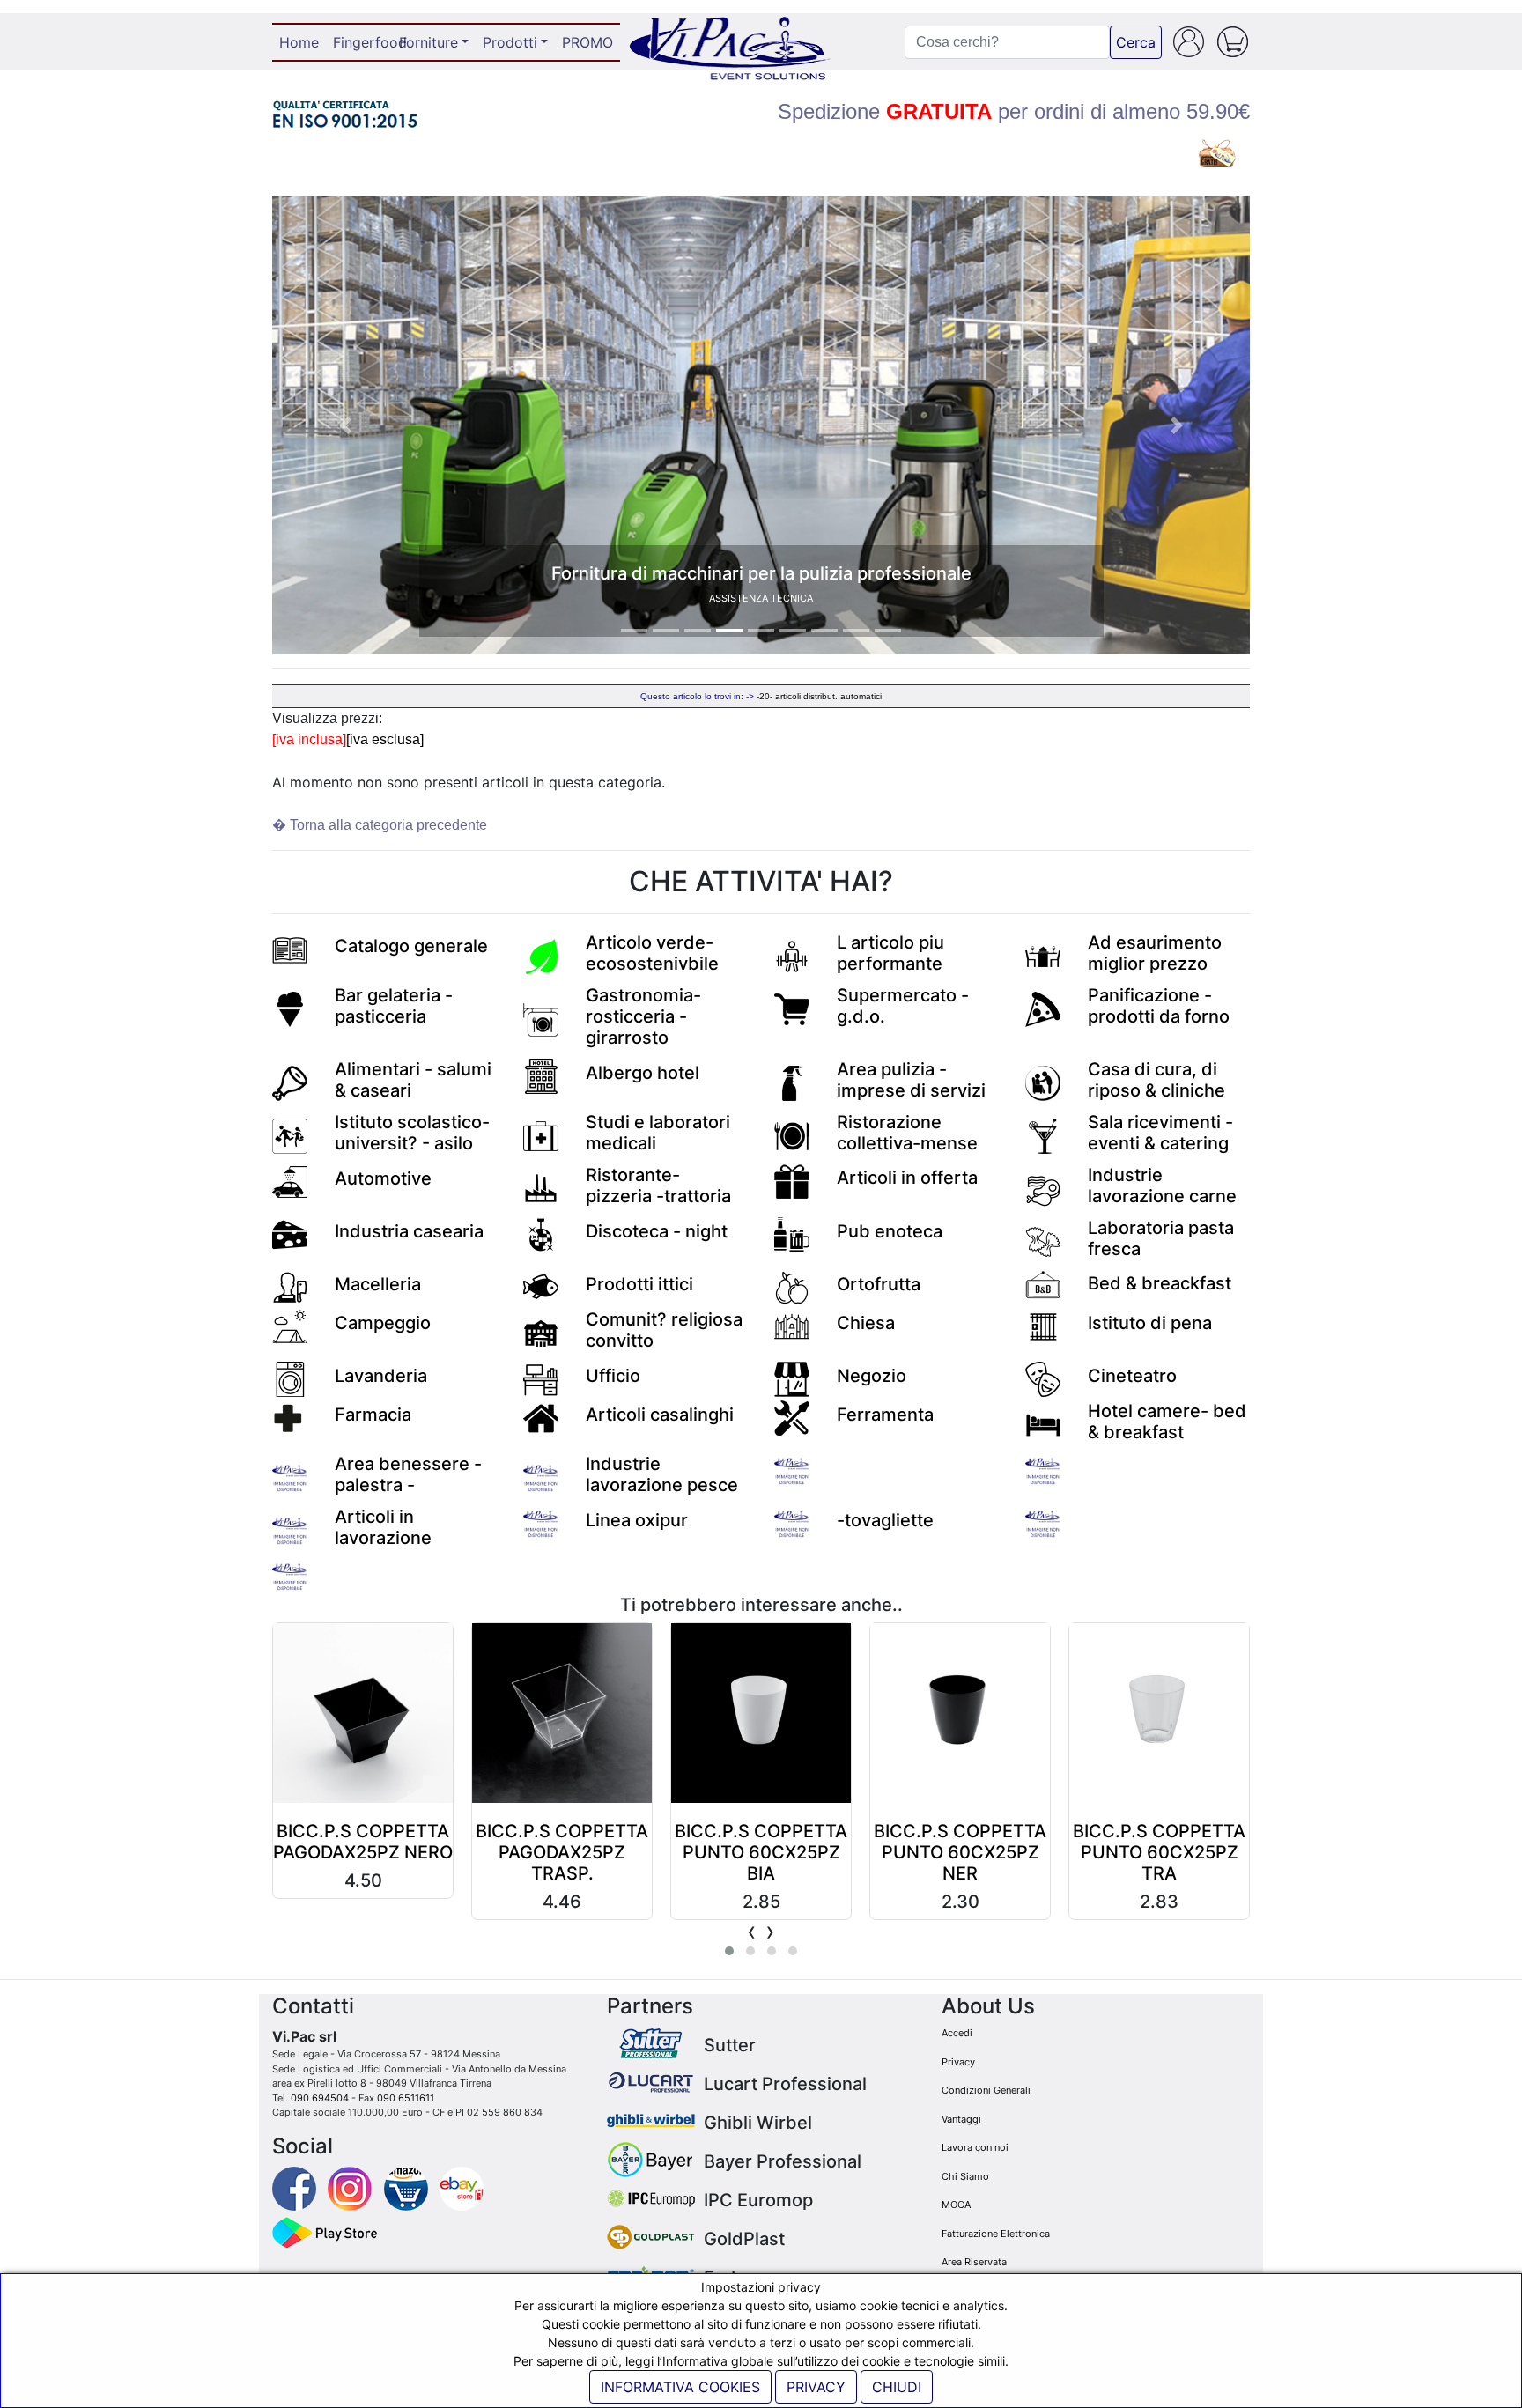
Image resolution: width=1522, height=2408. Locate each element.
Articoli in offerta (907, 1178)
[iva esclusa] (385, 739)
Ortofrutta (879, 1284)
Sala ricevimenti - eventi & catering (1160, 1133)
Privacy (958, 2062)
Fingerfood (362, 42)
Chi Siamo (965, 2176)
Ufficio (613, 1376)
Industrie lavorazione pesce (662, 1474)
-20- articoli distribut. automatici (819, 696)
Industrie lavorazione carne (1162, 1186)
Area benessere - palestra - (408, 1474)
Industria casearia (409, 1231)
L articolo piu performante (890, 953)
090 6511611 (406, 2098)
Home (303, 42)
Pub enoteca (890, 1231)
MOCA (956, 2205)
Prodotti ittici (639, 1284)
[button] (346, 425)
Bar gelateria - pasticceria (394, 1006)
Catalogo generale (411, 946)
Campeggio (383, 1323)
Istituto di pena (1150, 1323)
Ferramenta (885, 1415)
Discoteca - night (657, 1231)
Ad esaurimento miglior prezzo (1155, 953)
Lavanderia (381, 1376)
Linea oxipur (637, 1520)
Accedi (957, 2033)
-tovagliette (885, 1520)
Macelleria (378, 1284)
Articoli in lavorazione (383, 1527)
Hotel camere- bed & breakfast (1167, 1422)
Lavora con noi (975, 2147)
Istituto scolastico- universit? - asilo (412, 1133)
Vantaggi (961, 2119)
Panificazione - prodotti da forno (1159, 1006)
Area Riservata (974, 2262)
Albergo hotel (643, 1073)
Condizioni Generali (986, 2090)
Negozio (872, 1376)
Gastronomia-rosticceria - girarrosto (643, 1016)
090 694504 (320, 2098)
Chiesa (866, 1323)
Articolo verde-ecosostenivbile (652, 953)
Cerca (1136, 42)
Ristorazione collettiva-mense (907, 1133)
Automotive (383, 1178)
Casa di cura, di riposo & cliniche (1156, 1080)
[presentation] (752, 1931)
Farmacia (373, 1415)
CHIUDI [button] (897, 2387)
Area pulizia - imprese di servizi (911, 1080)
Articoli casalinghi (660, 1415)
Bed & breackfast (1160, 1283)
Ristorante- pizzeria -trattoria (658, 1186)
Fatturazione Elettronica (996, 2234)
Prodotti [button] (510, 42)
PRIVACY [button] (816, 2387)
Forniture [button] (429, 42)
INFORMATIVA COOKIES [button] (680, 2387)
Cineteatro (1132, 1376)
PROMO (587, 42)
